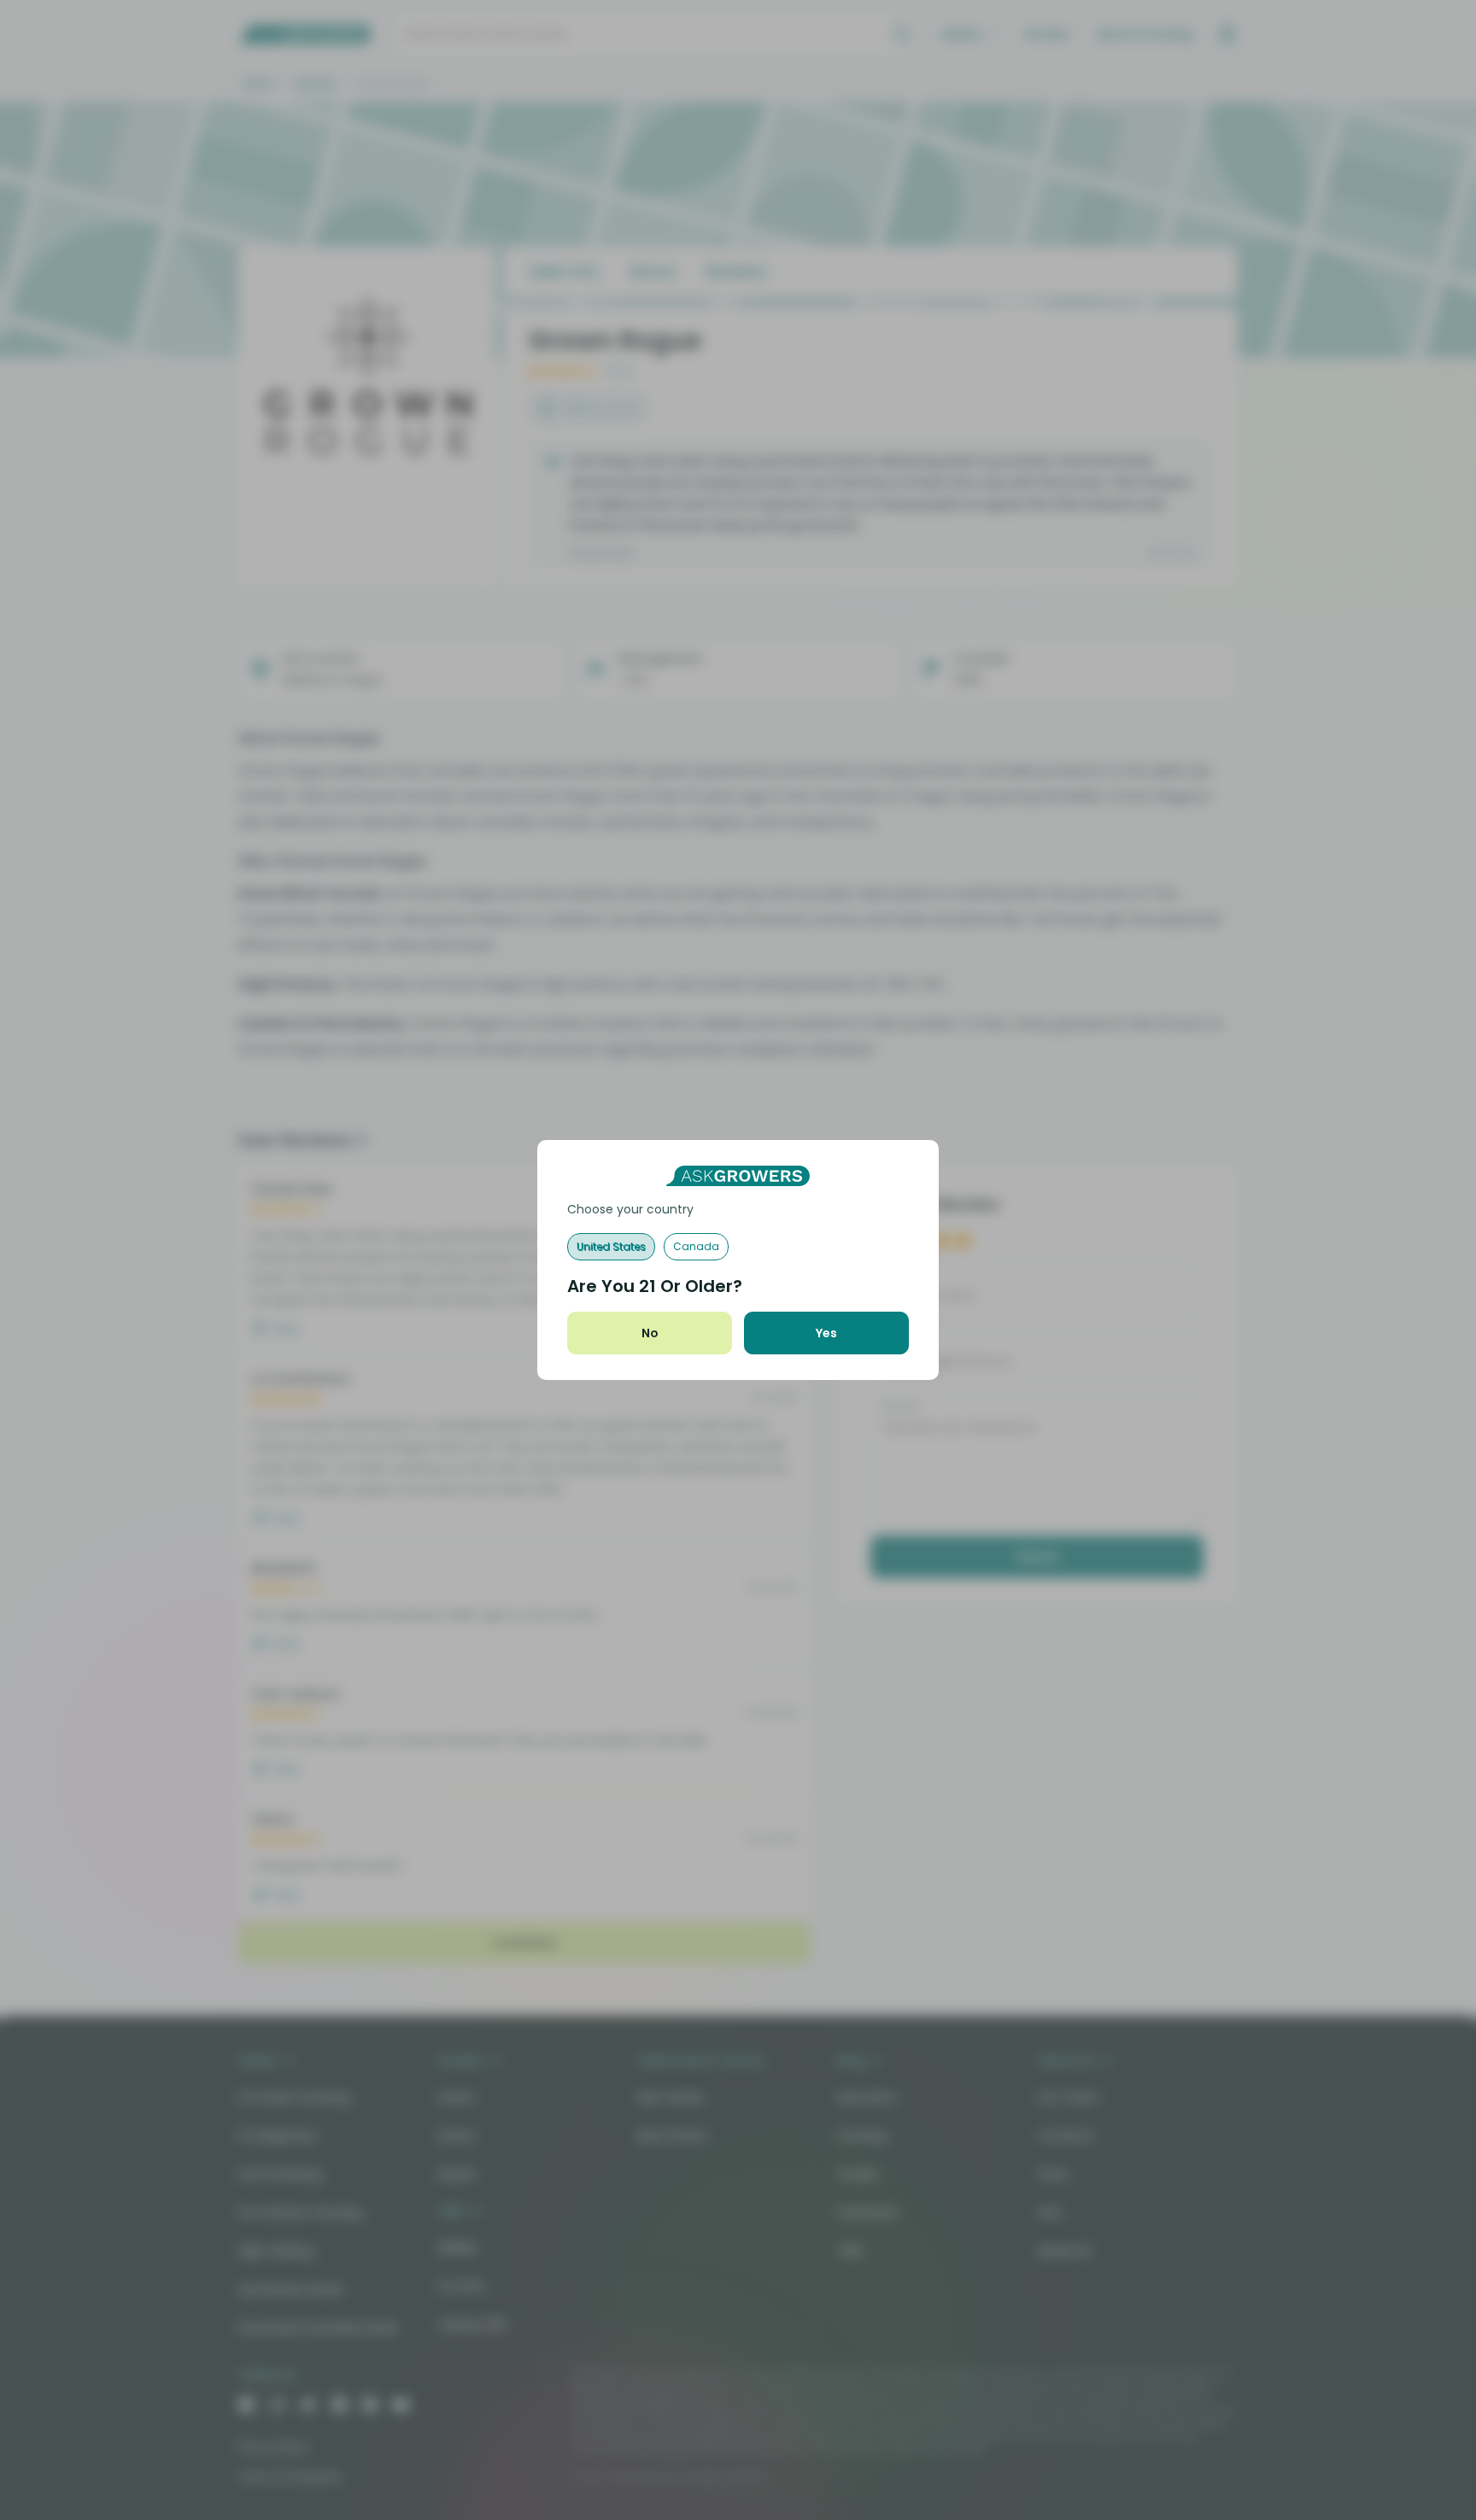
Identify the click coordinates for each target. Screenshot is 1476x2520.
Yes (826, 1333)
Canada (696, 1246)
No (650, 1333)
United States (611, 1246)
